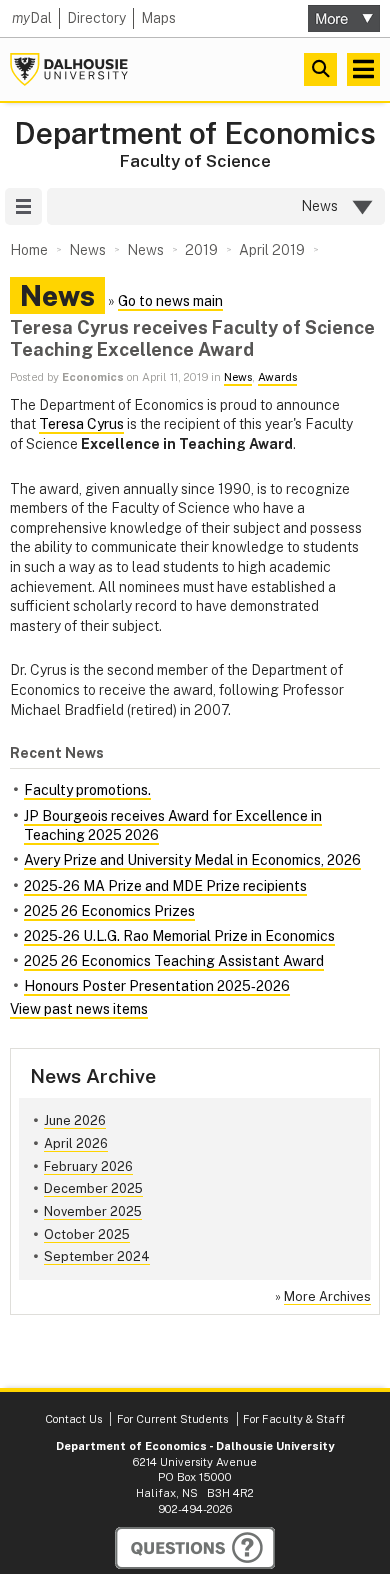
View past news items (79, 1009)
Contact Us (73, 1419)
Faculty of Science (195, 161)
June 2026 (75, 1120)
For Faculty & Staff (294, 1419)
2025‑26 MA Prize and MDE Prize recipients (165, 886)
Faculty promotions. (87, 790)
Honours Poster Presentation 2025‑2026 (157, 986)
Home (29, 250)
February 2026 (88, 1166)
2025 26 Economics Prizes (109, 911)
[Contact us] (195, 1548)
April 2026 (76, 1143)
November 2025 (93, 1211)
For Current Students (172, 1419)
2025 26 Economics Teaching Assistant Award (174, 961)
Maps (158, 18)
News (238, 377)
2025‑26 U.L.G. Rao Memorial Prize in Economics (179, 936)
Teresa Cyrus (81, 424)
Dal (32, 18)
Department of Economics (195, 133)
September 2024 (97, 1256)
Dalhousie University (69, 69)
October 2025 (87, 1234)
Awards (277, 377)
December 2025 (93, 1188)
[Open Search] (320, 69)
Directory (96, 18)
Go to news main (170, 301)
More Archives (327, 1296)
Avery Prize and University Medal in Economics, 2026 (192, 860)
